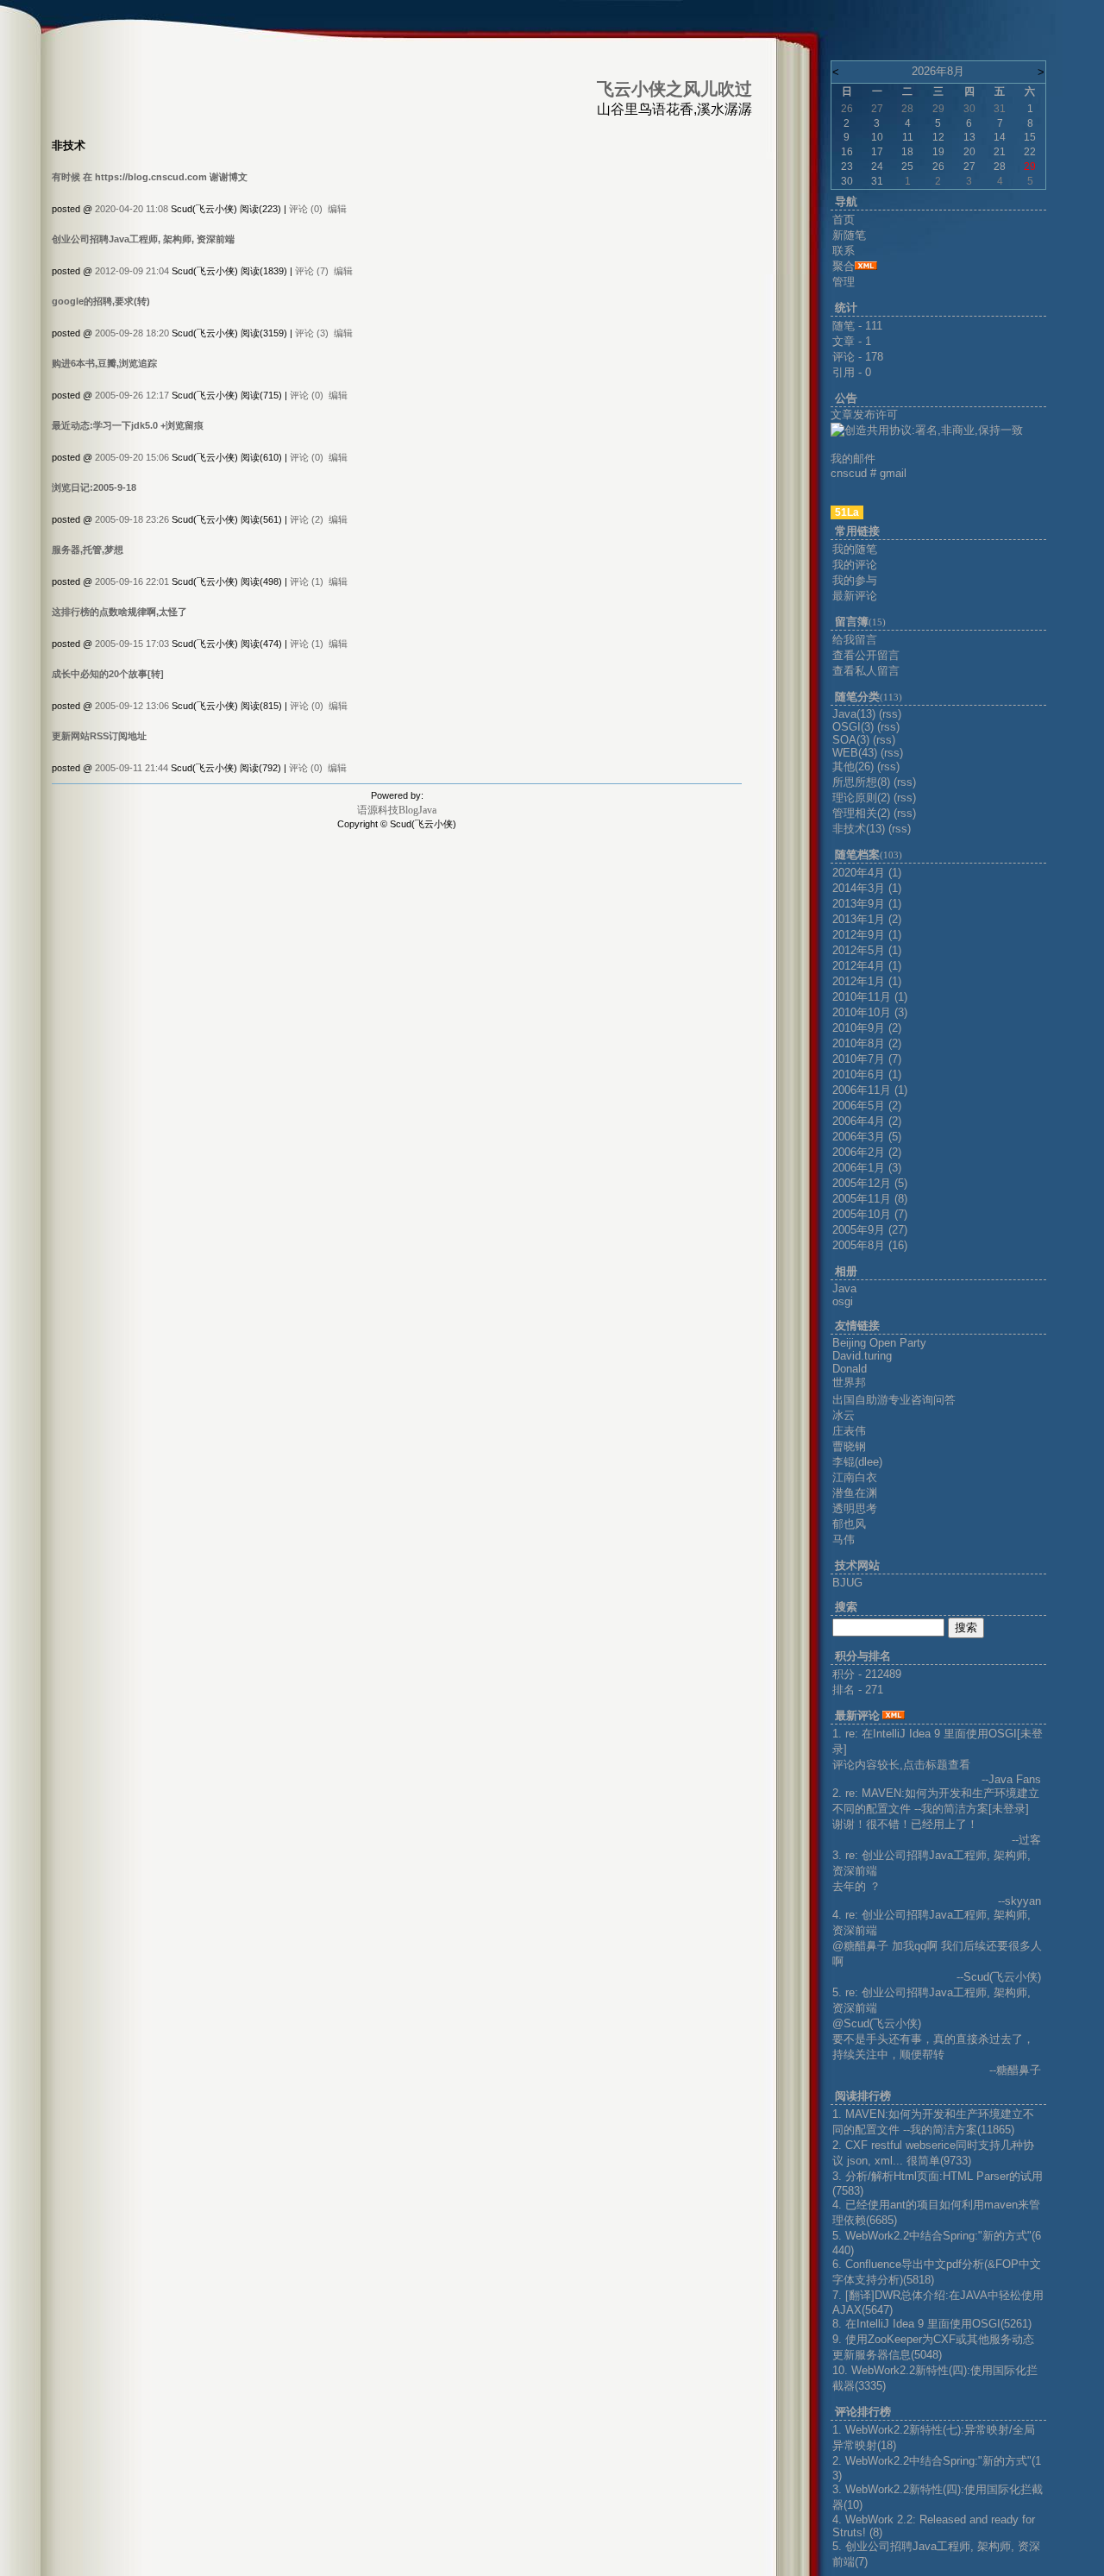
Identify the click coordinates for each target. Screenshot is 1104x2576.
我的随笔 (855, 549)
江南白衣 (855, 1477)
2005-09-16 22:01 (132, 581)
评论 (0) (306, 209)
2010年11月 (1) (870, 997)
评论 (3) (312, 333)
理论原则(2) (861, 798)
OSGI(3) (853, 727)
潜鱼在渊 (855, 1493)
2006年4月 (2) (867, 1121)
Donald (850, 1369)
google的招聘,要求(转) (101, 301)
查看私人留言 (866, 671)
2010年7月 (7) (867, 1059)
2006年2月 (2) (867, 1152)
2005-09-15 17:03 (132, 644)
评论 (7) (312, 271)
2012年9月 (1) (867, 935)
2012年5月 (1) (867, 950)
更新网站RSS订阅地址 (99, 736)
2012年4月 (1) (867, 966)
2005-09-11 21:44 (132, 768)
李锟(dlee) (857, 1462)
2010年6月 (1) (867, 1074)
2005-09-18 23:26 (132, 519)
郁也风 (849, 1524)
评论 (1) (307, 581)
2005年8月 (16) (870, 1245)
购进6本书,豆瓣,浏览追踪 (104, 363)
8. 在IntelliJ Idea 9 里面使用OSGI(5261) (932, 2324)
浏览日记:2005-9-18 (94, 487)
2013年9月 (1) (867, 904)
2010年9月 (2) (867, 1028)
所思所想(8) (861, 782)
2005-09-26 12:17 (132, 395)
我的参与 (855, 580)
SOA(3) (851, 740)
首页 (844, 220)
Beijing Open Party (879, 1343)
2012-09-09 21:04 (132, 271)
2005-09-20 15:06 (132, 457)
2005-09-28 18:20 (132, 333)
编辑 (337, 209)
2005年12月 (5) (870, 1183)
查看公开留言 (866, 655)
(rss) (890, 714)
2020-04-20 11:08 (132, 209)
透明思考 (855, 1508)
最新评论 (855, 596)
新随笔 (849, 235)
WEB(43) (855, 753)
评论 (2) (307, 519)
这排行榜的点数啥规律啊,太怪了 (119, 612)
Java (844, 1288)
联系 (844, 251)
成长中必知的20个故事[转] (108, 674)
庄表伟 (849, 1431)
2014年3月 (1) (867, 888)
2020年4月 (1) (867, 873)
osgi (843, 1301)
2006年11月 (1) (870, 1090)
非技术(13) (859, 829)
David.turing (862, 1356)
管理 (844, 282)
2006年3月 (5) (867, 1137)
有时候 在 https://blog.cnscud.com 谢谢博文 (150, 177)
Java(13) (854, 714)
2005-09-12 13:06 (132, 706)
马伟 (844, 1539)
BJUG (847, 1583)
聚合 (844, 266)
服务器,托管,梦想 (88, 550)
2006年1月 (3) (867, 1168)
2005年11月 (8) (870, 1199)
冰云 (844, 1415)
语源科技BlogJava (397, 810)
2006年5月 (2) (867, 1106)
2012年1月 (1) (867, 981)
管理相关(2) (861, 813)
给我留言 (855, 640)
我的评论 (855, 565)
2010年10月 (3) (870, 1012)
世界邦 (849, 1382)
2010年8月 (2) (867, 1043)
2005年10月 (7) (870, 1214)
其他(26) (853, 767)
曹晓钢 (849, 1446)
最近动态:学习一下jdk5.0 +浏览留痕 (128, 425)
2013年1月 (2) (867, 919)
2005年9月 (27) (870, 1230)
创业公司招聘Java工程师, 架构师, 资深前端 (143, 239)
